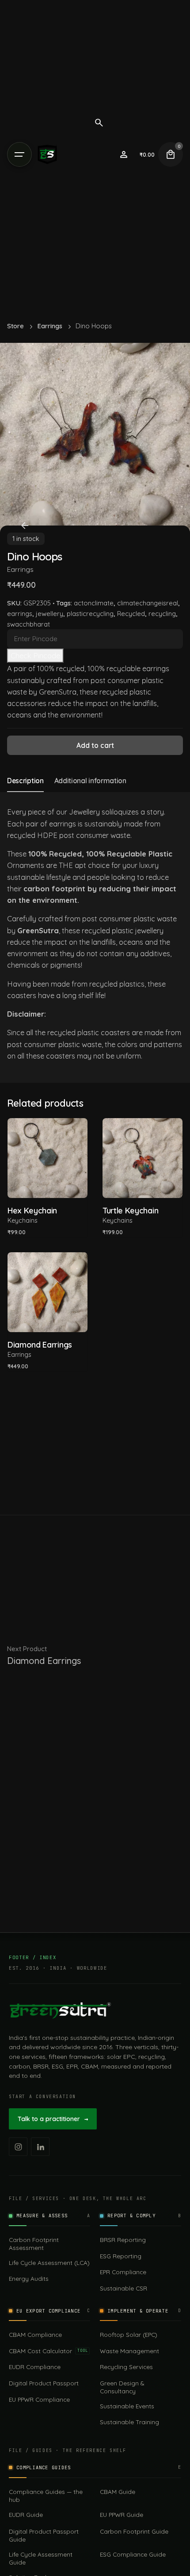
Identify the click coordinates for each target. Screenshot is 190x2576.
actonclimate (94, 603)
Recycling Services (126, 2367)
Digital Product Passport (44, 2383)
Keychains (23, 1220)
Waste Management (129, 2351)
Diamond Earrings (40, 1345)
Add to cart (47, 1185)
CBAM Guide (118, 2492)
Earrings (20, 569)
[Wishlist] (124, 154)
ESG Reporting (121, 2256)
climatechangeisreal (148, 603)
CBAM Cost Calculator (48, 2351)
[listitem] (18, 2147)
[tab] (25, 792)
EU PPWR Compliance (39, 2399)
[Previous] (25, 526)
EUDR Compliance (35, 2367)
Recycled (131, 614)
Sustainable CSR (123, 2288)
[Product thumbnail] (47, 1158)
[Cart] (171, 154)
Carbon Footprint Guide (134, 2531)
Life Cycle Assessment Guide (41, 2558)
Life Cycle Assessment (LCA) (49, 2262)
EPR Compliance (123, 2272)
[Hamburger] (19, 154)
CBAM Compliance (35, 2334)
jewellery (49, 614)
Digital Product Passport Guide (44, 2535)
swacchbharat (28, 624)
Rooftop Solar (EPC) (129, 2334)
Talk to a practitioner (53, 2119)
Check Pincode (35, 656)
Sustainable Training (129, 2422)
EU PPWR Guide (122, 2514)
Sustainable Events (127, 2406)
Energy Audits (29, 2278)
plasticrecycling (90, 614)
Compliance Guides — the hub (46, 2495)
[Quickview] (27, 1136)
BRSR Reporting (123, 2240)
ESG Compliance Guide (133, 2554)
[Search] (99, 123)
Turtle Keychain (130, 1211)
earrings (20, 614)
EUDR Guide (26, 2514)
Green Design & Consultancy (122, 2387)
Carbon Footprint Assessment (34, 2244)
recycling (162, 614)
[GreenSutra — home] (60, 2010)
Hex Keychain (32, 1211)
